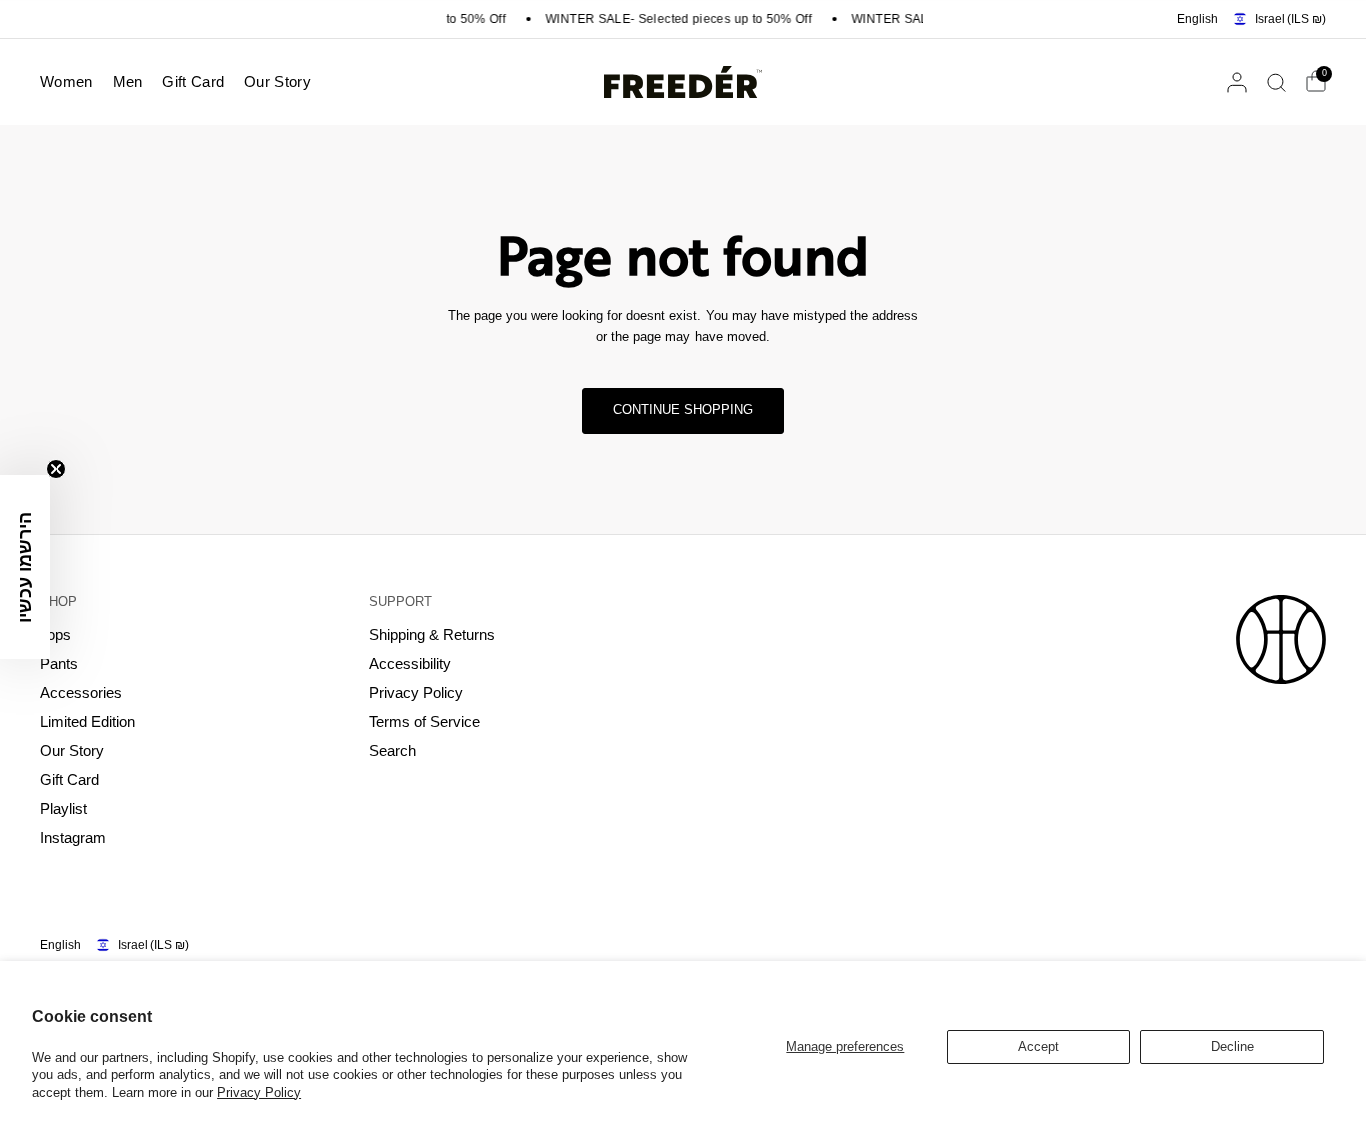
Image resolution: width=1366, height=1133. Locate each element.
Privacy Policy (259, 1092)
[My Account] (1237, 82)
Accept (1038, 1046)
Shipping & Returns (432, 634)
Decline (1232, 1046)
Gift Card (193, 81)
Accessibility (410, 663)
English (1197, 19)
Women (66, 81)
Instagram (73, 837)
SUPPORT (400, 601)
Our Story (277, 81)
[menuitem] (71, 82)
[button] (25, 567)
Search (392, 750)
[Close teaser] (56, 469)
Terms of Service (424, 721)
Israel (1290, 19)
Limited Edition (87, 721)
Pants (59, 663)
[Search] (1276, 82)
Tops (55, 634)
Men (128, 81)
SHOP (58, 601)
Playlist (63, 808)
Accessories (81, 692)
